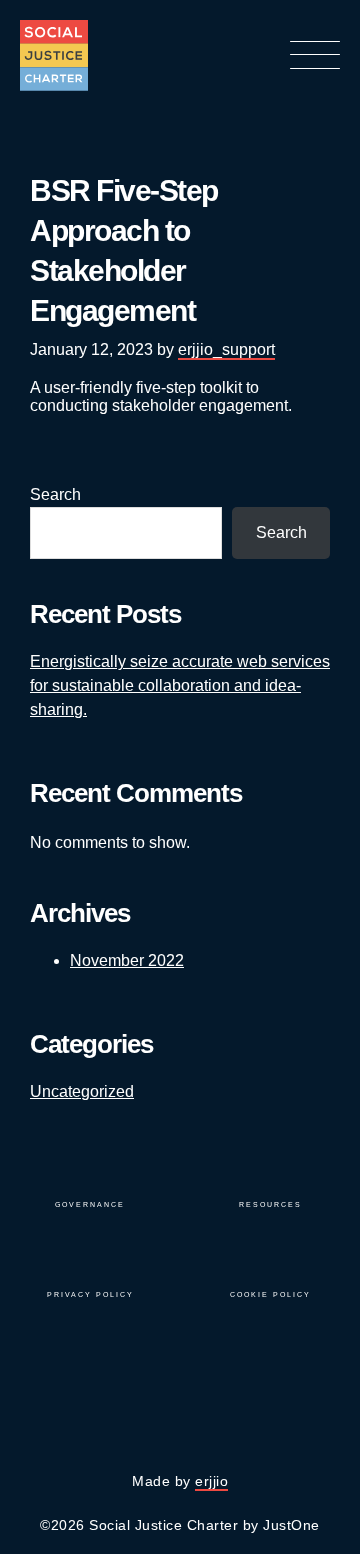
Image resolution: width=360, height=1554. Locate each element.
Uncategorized (82, 1091)
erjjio (211, 1481)
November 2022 (127, 960)
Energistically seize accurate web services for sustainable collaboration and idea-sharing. (180, 685)
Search (55, 494)
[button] (315, 57)
